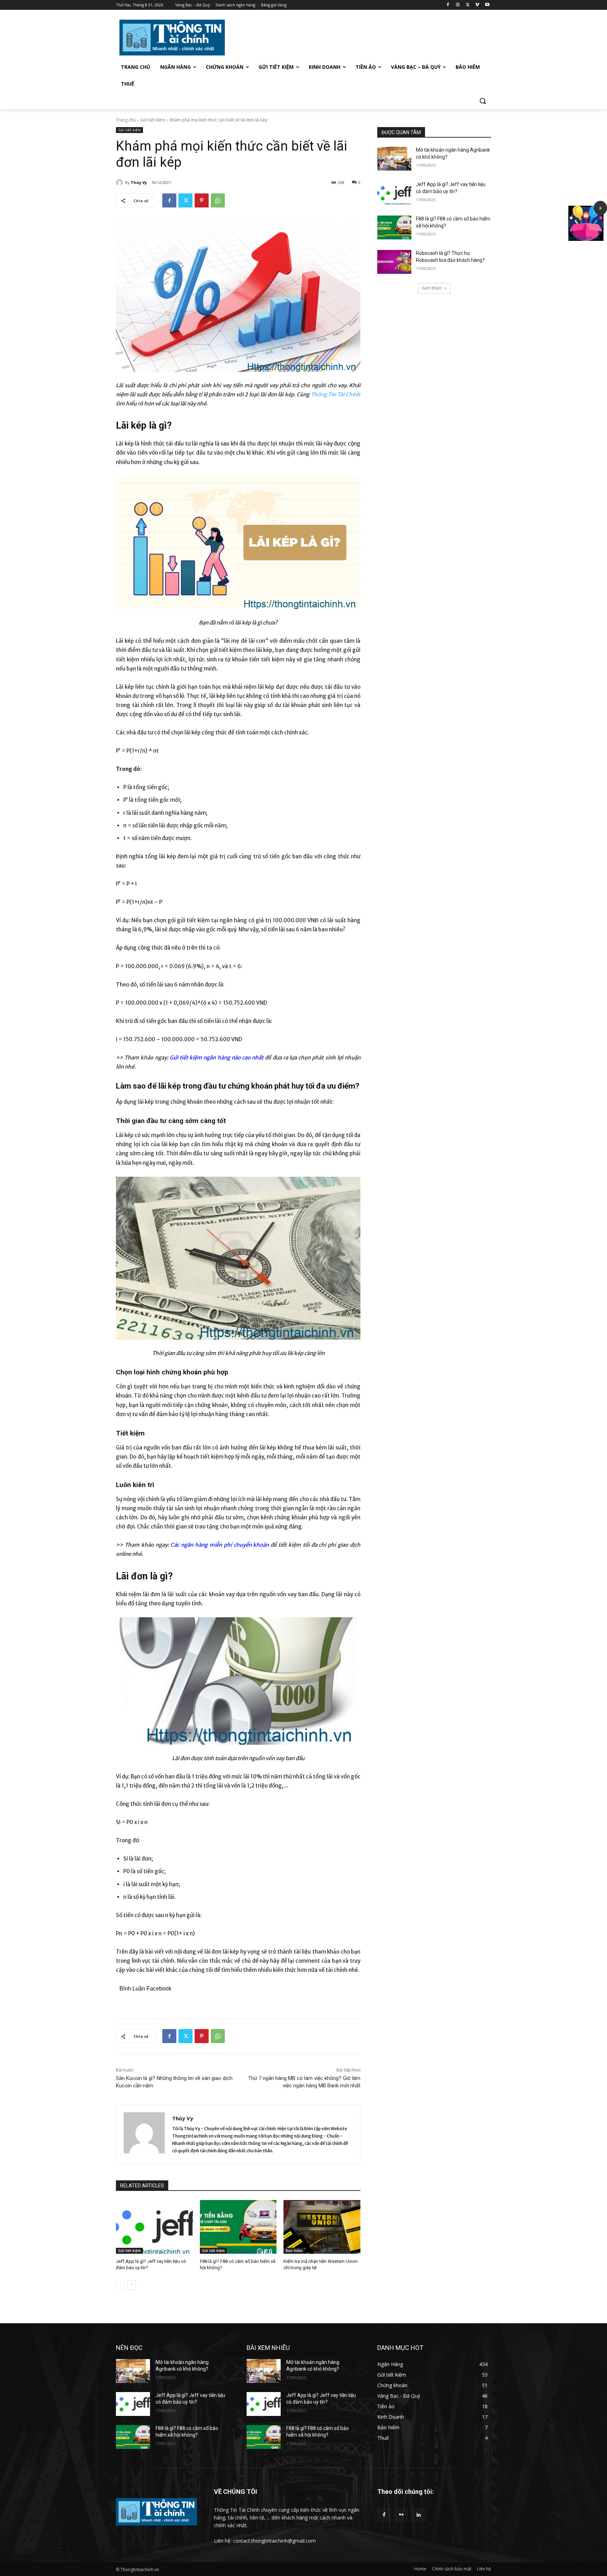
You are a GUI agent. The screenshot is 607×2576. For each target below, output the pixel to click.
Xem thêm (432, 288)
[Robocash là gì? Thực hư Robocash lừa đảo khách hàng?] (394, 262)
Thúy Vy (139, 182)
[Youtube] (487, 5)
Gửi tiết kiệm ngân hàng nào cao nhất (217, 1058)
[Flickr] (401, 2515)
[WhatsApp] (218, 200)
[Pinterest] (202, 200)
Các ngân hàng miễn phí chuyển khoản (220, 1545)
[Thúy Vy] (120, 183)
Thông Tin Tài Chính (336, 394)
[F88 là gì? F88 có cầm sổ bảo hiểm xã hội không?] (238, 2227)
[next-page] (132, 2285)
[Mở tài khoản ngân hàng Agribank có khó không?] (394, 159)
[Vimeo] (477, 5)
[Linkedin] (419, 2515)
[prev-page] (120, 2285)
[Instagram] (458, 5)
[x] (586, 239)
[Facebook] (448, 5)
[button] (483, 101)
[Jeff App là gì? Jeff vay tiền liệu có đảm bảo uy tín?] (154, 2227)
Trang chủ (126, 120)
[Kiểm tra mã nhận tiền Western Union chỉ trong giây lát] (322, 2227)
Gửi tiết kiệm (153, 120)
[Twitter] (468, 5)
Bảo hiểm (294, 2251)
